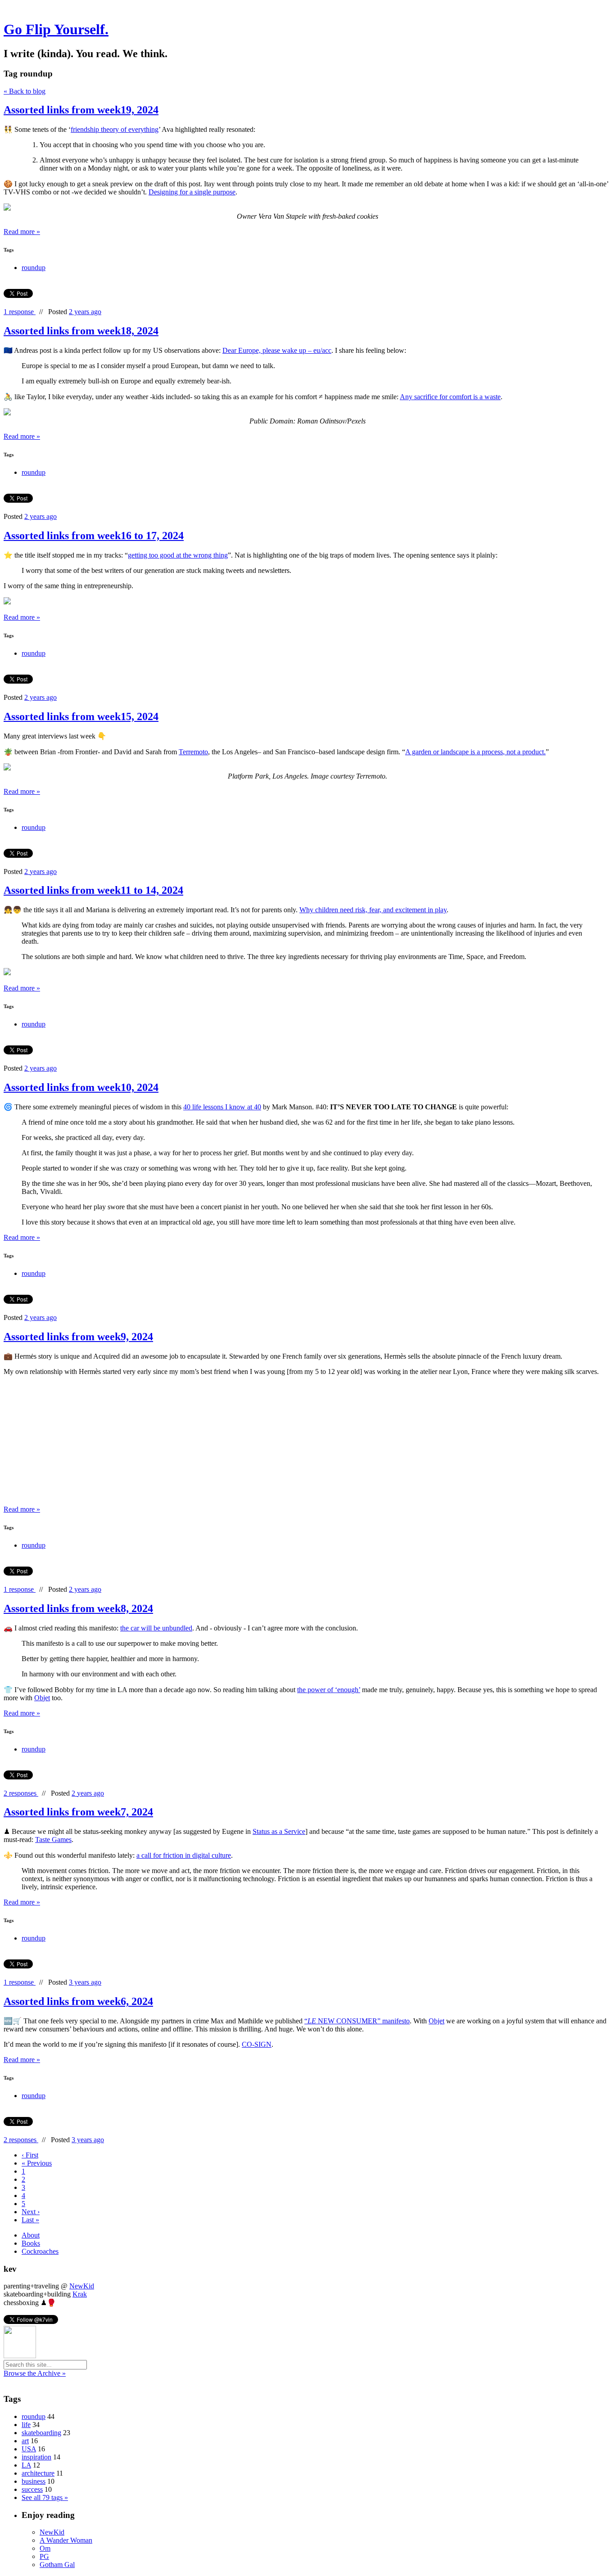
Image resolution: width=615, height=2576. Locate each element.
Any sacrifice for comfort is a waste (450, 397)
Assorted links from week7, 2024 (78, 1812)
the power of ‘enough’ (329, 1690)
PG (44, 2556)
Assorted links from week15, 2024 (81, 716)
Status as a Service (279, 1831)
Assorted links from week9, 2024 (78, 1337)
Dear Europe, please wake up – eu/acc (277, 350)
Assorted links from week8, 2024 (78, 1608)
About (31, 2235)
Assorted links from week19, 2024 (81, 110)
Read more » (22, 232)
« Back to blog (25, 91)
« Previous (37, 2163)
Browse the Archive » (35, 2373)
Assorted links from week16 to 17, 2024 (94, 536)
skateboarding (41, 2433)
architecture (38, 2473)
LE (312, 2021)
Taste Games (53, 1840)
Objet (42, 1698)
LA (26, 2465)
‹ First (30, 2155)
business (34, 2481)
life (26, 2425)
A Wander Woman (66, 2540)
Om (45, 2548)
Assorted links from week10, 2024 (81, 1087)
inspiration (36, 2457)
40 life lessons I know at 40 (222, 1107)
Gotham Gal (57, 2565)
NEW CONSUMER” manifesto (363, 2021)
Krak (80, 2294)
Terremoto (193, 752)
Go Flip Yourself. (56, 29)
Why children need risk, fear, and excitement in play (373, 910)
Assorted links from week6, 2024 (78, 2001)
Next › (31, 2212)
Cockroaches (40, 2251)
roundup (34, 268)
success (32, 2489)
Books (31, 2243)
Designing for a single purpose (192, 192)
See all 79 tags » (45, 2497)
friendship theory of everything (115, 129)
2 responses (21, 1793)
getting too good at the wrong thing (178, 555)
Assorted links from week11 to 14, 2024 (93, 890)
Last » (30, 2220)
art (25, 2441)
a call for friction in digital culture (184, 1855)
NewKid (82, 2286)
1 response (20, 312)
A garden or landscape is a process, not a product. (475, 752)
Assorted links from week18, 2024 (81, 331)
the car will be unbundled (156, 1628)
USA (29, 2449)
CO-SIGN (257, 2044)
